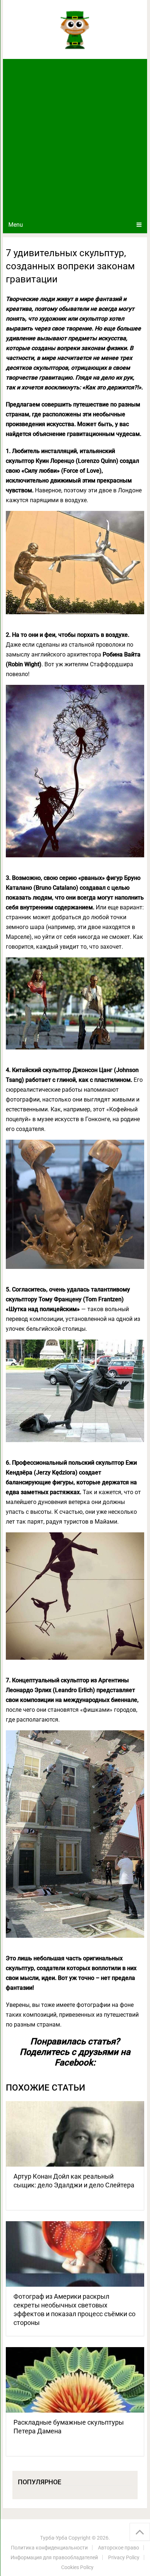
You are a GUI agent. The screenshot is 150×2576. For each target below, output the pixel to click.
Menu (16, 225)
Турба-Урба (54, 2538)
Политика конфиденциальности (49, 2548)
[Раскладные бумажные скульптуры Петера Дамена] (75, 2380)
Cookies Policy (77, 2567)
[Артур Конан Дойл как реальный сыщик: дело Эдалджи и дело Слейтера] (75, 2134)
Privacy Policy (124, 2557)
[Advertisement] (75, 138)
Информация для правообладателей (54, 2557)
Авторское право (119, 2548)
